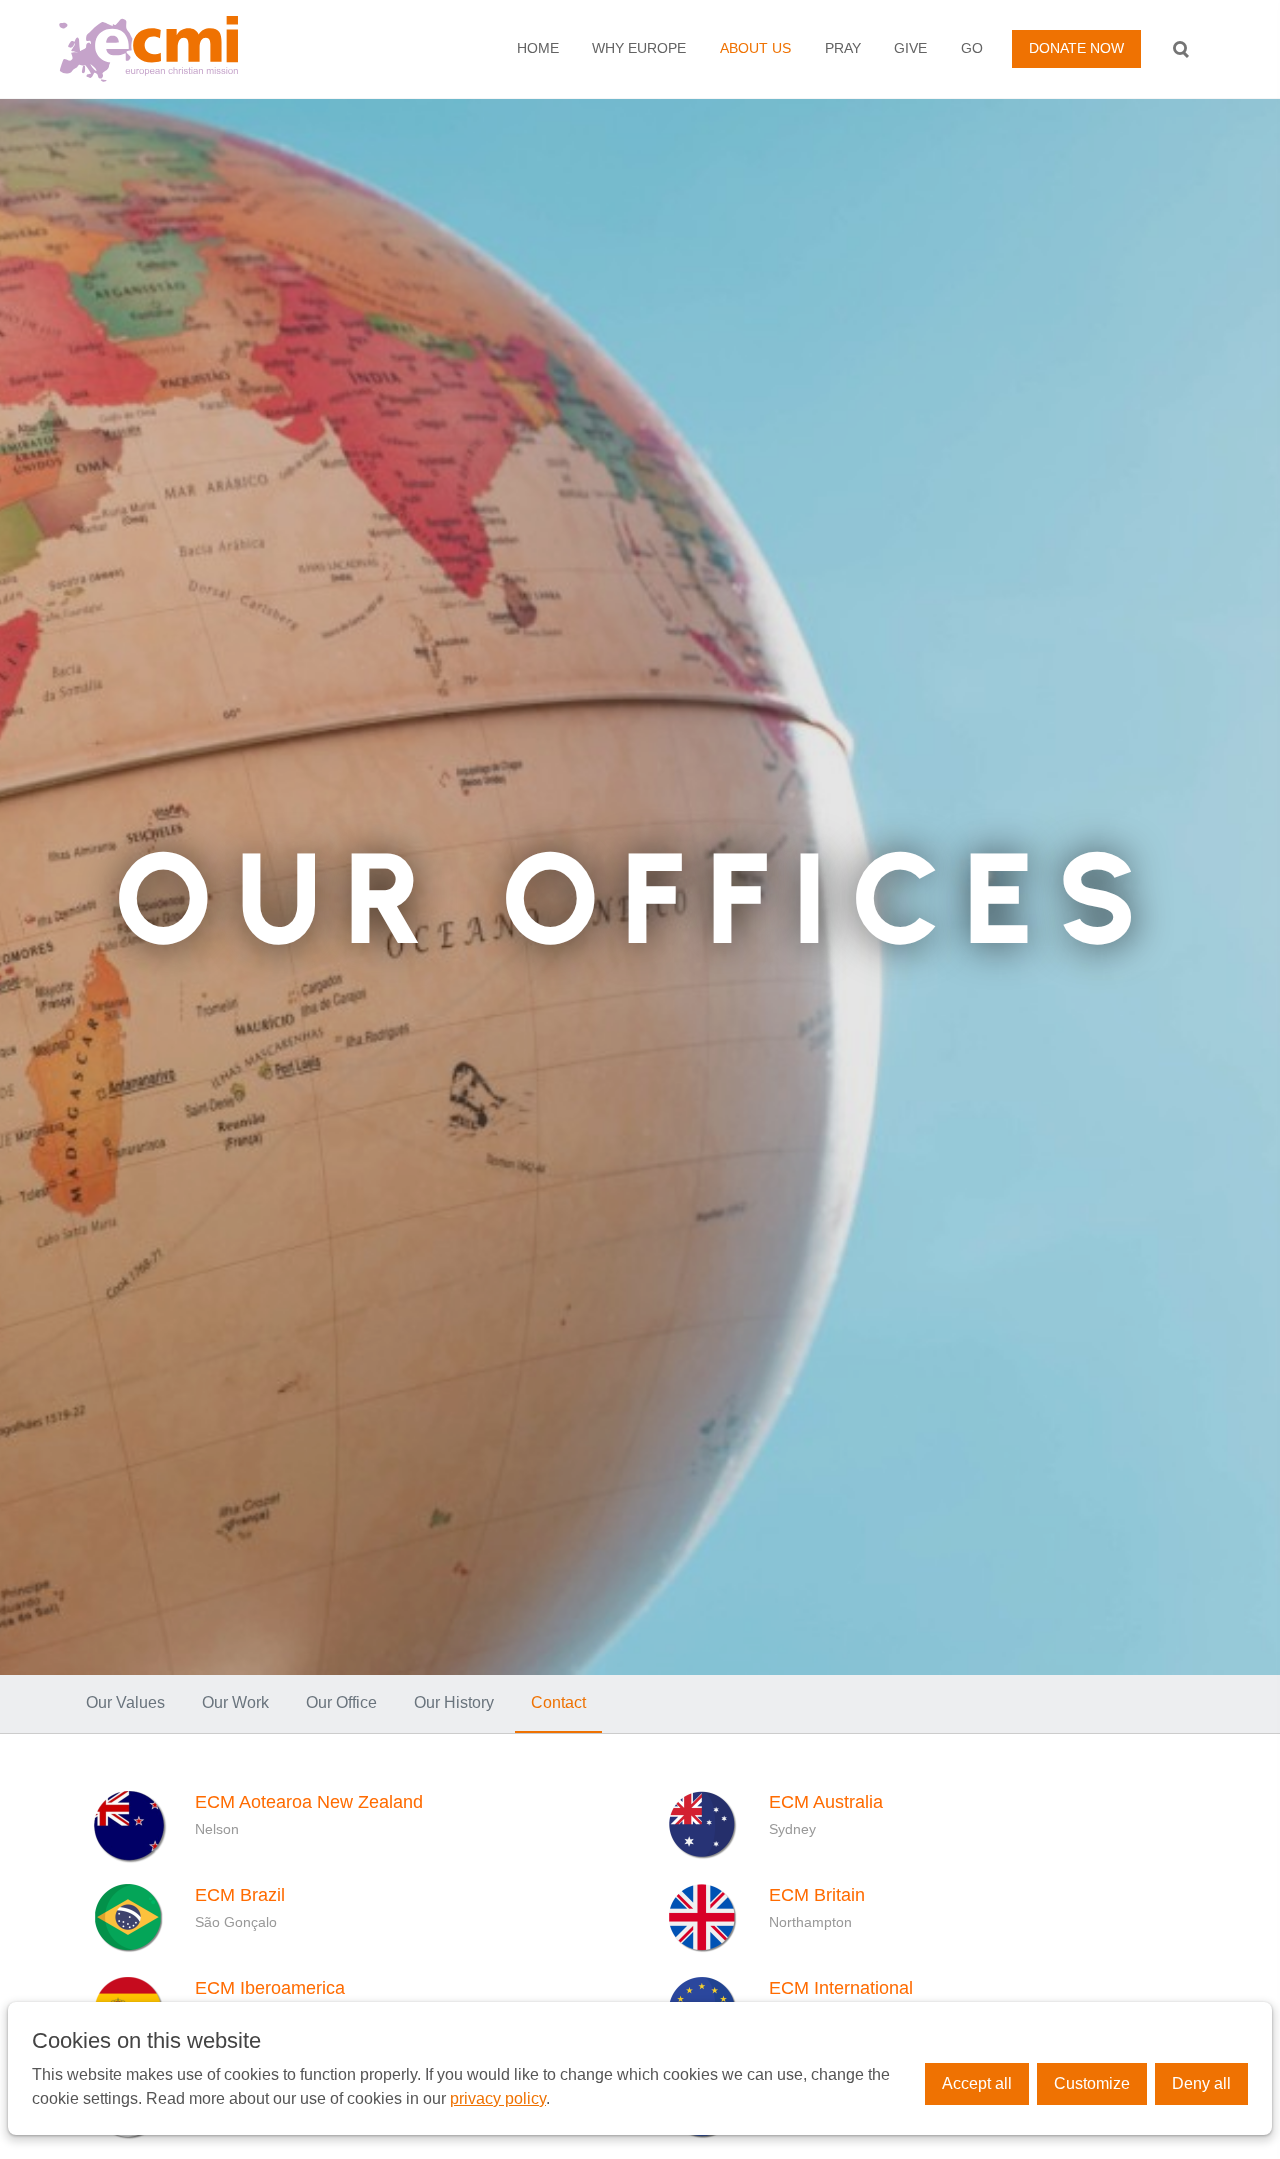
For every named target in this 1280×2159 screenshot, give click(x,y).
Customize (1092, 2083)
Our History (454, 1702)
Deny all (1201, 2083)
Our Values (125, 1702)
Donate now (1076, 48)
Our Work (235, 1702)
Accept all (977, 2083)
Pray (843, 48)
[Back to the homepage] (183, 49)
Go (972, 48)
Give (910, 48)
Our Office (341, 1702)
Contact (558, 1702)
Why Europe (639, 48)
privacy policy (498, 2098)
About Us (755, 48)
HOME (538, 48)
